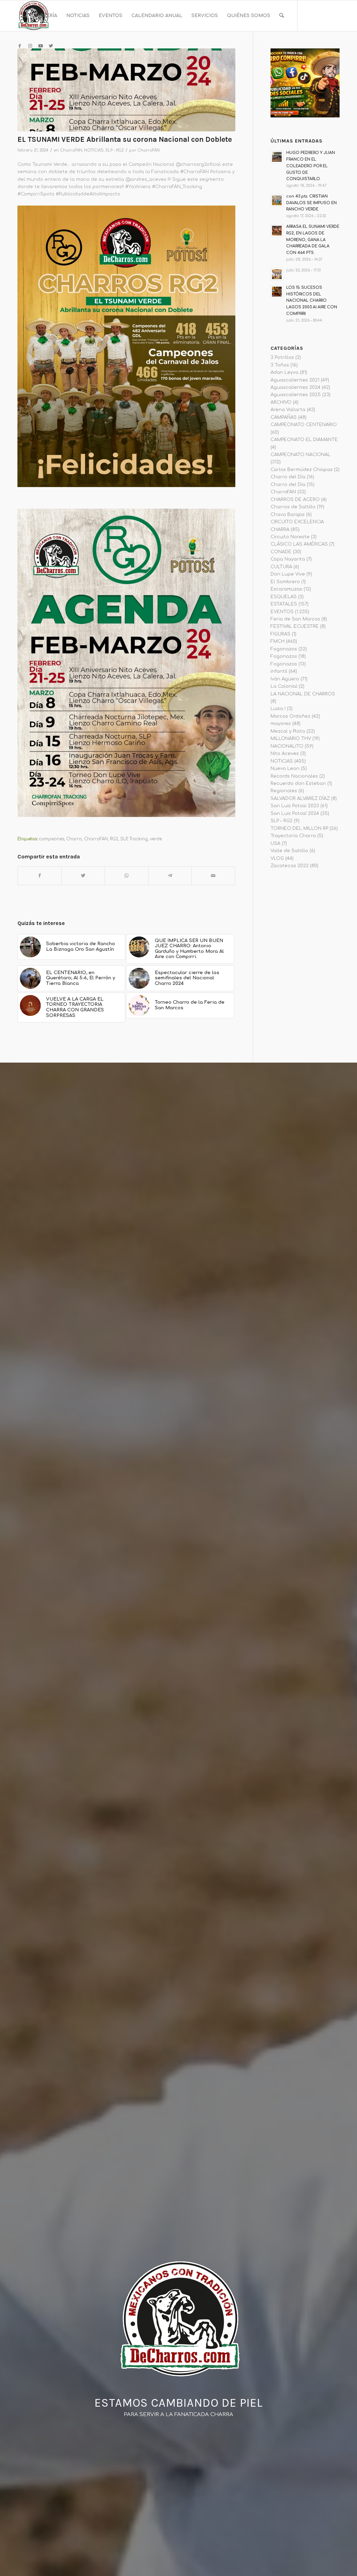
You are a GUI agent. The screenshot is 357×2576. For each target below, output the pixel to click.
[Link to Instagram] (30, 46)
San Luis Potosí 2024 (295, 813)
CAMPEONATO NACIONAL (301, 455)
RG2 (114, 839)
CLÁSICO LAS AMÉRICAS (299, 544)
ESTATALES (284, 604)
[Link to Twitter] (51, 46)
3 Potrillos (282, 357)
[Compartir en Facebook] (40, 876)
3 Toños (280, 365)
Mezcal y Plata (288, 731)
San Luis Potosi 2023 (295, 806)
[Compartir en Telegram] (170, 876)
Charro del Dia (288, 485)
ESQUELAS (284, 597)
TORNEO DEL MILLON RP (299, 828)
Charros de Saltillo (293, 507)
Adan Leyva (284, 372)
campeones (51, 839)
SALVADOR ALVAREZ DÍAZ (300, 799)
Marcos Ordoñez (290, 716)
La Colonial (284, 686)
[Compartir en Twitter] (83, 876)
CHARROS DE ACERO (295, 500)
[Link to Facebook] (20, 46)
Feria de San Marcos (295, 619)
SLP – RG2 (282, 821)
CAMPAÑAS (284, 417)
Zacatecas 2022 (290, 866)
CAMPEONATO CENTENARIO (304, 425)
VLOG (277, 858)
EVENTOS (282, 612)
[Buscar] (282, 16)
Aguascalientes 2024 (295, 387)
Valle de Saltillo (289, 851)
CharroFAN (71, 150)
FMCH (278, 641)
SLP (124, 839)
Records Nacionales (294, 776)
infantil (279, 671)
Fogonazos (284, 649)
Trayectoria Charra (293, 836)
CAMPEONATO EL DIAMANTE (304, 440)
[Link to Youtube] (40, 46)
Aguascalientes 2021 (295, 380)
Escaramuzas (286, 589)
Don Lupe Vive (288, 574)
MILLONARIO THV (291, 739)
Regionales (284, 791)
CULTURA (281, 567)
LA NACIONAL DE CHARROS (303, 694)
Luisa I (278, 709)
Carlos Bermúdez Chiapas (302, 470)
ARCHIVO (281, 402)
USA (275, 843)
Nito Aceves (285, 754)
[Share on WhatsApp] (127, 876)
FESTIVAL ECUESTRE (295, 626)
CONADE (281, 552)
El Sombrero (285, 582)
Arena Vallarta (288, 410)
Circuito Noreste (290, 537)
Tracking (139, 839)
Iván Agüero (285, 679)
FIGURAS (280, 634)
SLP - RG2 (115, 150)
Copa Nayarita (288, 559)
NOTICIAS (94, 150)
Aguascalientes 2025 (296, 395)
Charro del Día (288, 477)
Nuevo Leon (285, 769)
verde (156, 839)
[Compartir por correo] (213, 876)
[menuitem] (40, 16)
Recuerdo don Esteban (298, 784)
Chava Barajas (288, 515)
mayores (281, 724)
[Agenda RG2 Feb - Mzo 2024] (126, 90)
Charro (74, 839)
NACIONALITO (287, 746)
